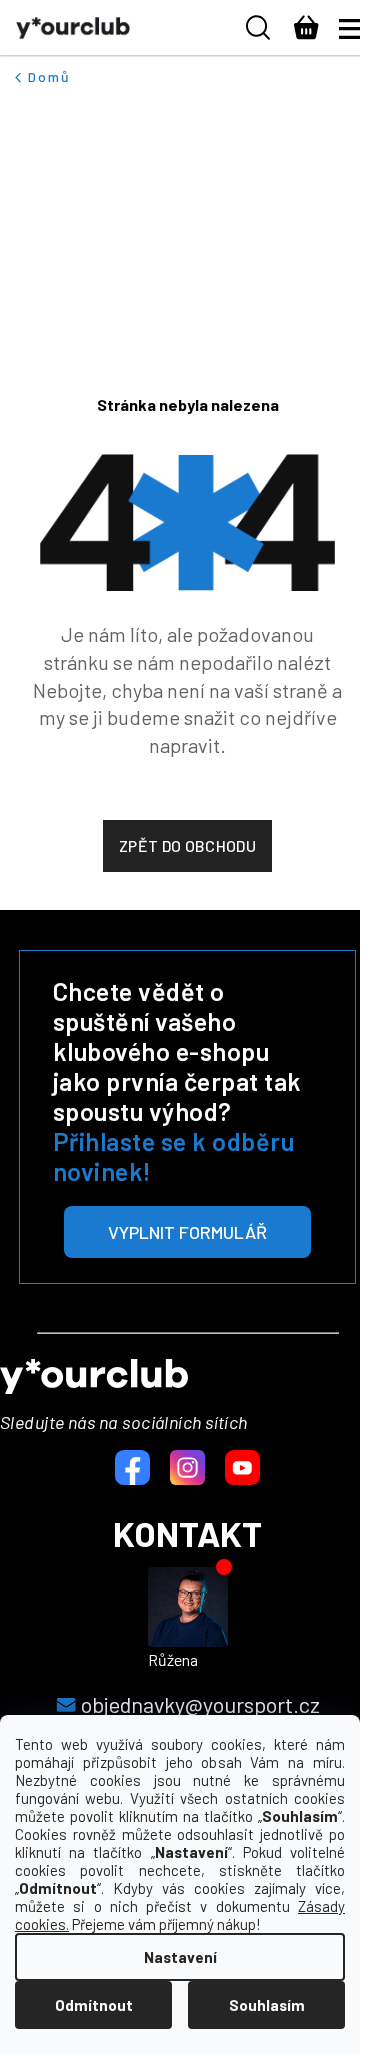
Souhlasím (267, 2005)
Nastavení (180, 1957)
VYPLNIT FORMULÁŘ (187, 1232)
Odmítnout (94, 2005)
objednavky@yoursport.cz (200, 1704)
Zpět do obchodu (187, 845)
